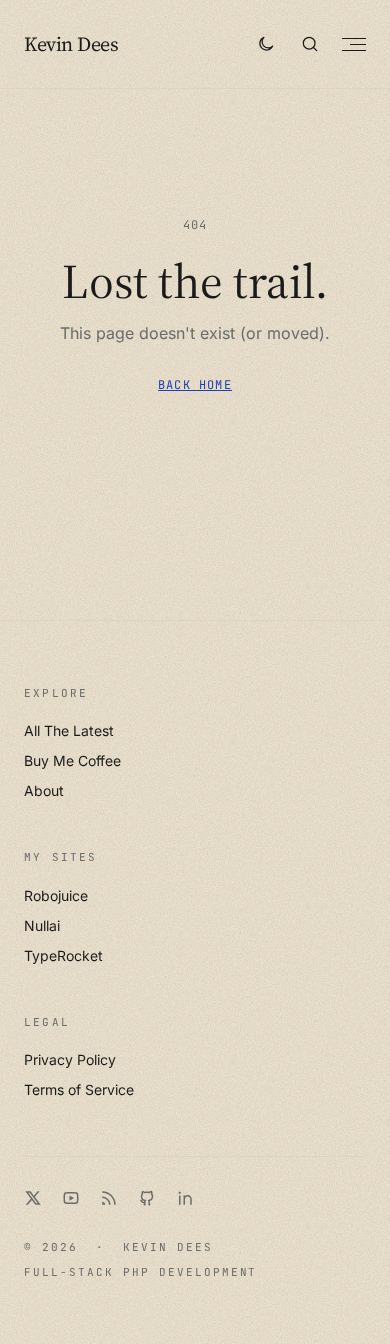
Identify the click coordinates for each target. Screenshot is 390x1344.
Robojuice (56, 895)
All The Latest (69, 730)
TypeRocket (63, 955)
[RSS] (109, 1198)
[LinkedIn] (185, 1198)
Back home (195, 385)
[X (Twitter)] (33, 1198)
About (44, 790)
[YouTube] (71, 1198)
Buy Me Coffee (72, 760)
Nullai (42, 925)
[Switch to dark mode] (266, 44)
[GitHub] (147, 1198)
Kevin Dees (71, 44)
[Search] (310, 44)
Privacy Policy (70, 1059)
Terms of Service (79, 1089)
